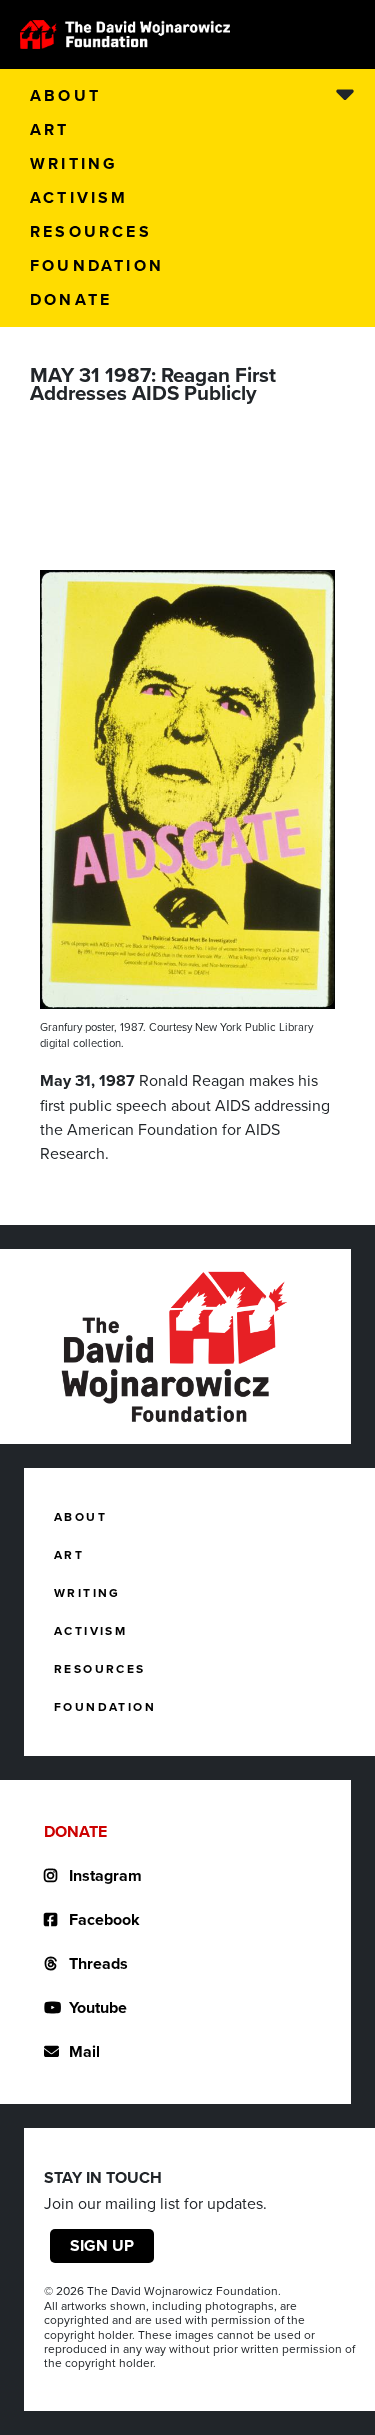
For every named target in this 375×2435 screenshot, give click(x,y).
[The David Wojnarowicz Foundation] (125, 34)
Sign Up (102, 2245)
